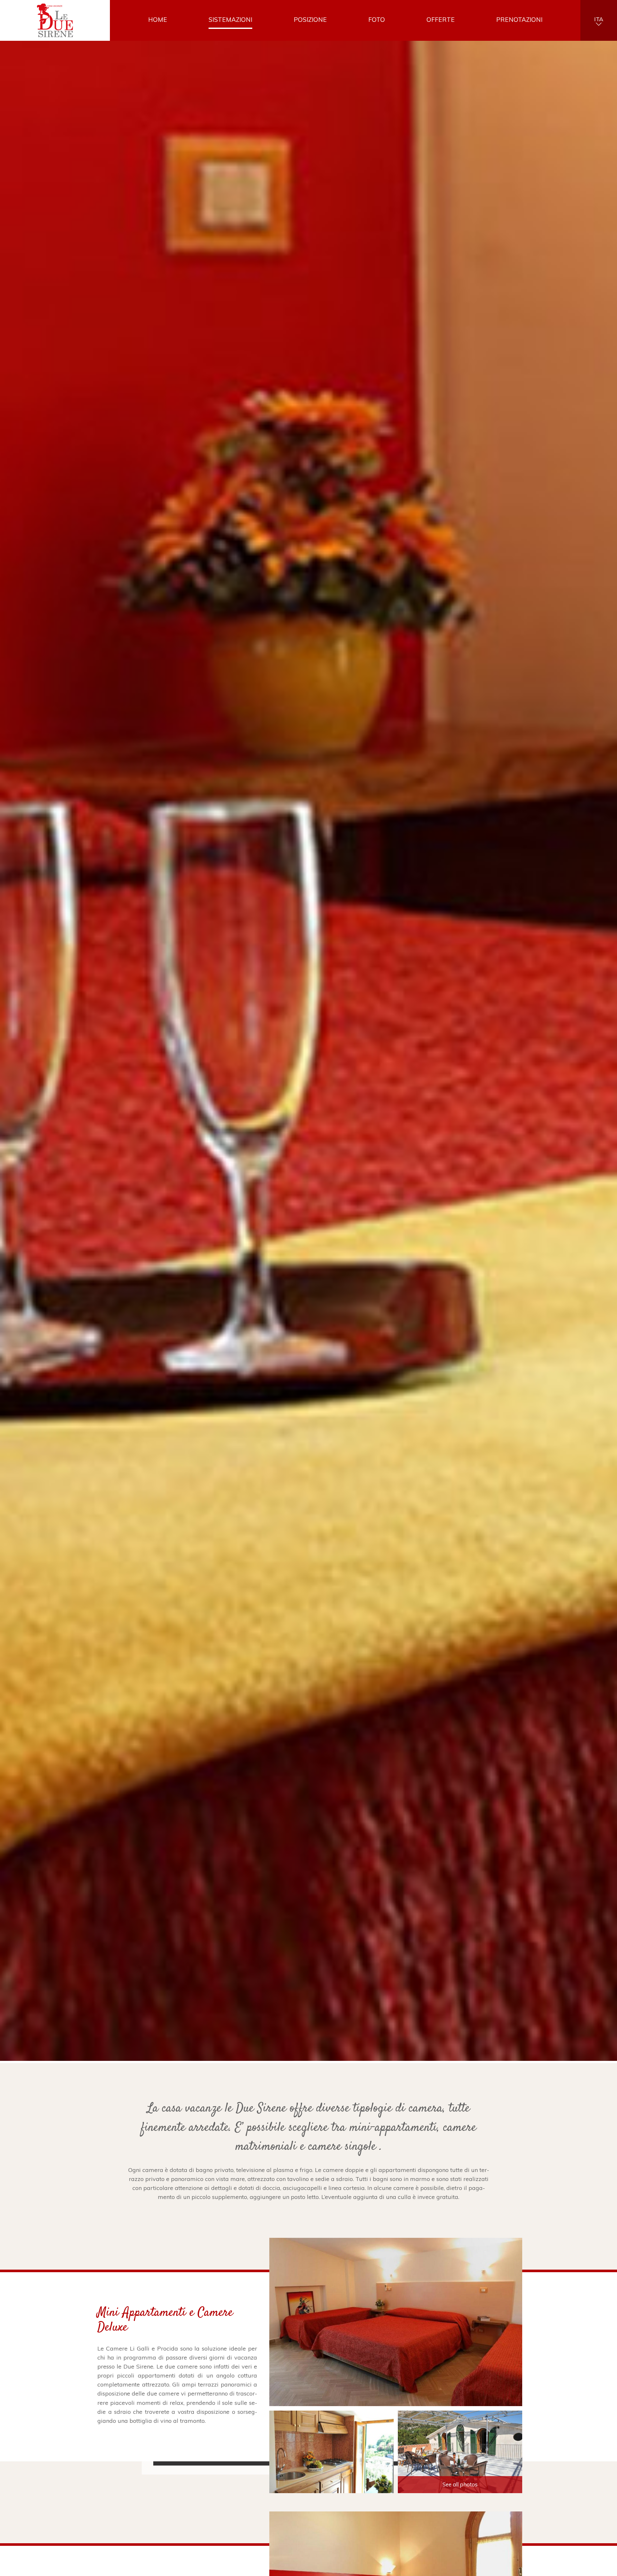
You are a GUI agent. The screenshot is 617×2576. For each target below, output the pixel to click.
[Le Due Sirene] (55, 21)
